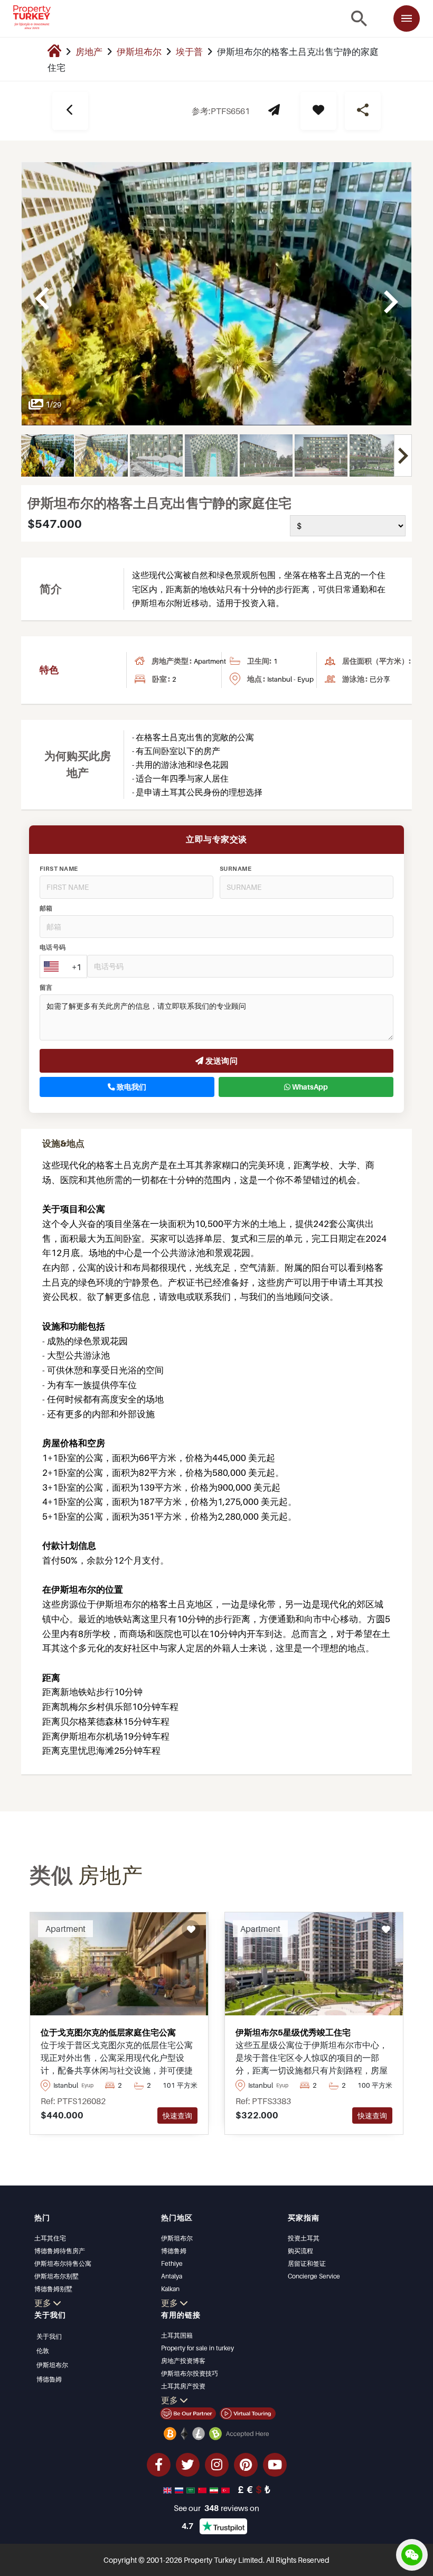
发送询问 (220, 1061)
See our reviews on (216, 2508)
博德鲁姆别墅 (53, 2289)
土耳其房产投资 (183, 2386)
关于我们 (49, 2336)
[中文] (203, 2489)
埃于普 (189, 52)
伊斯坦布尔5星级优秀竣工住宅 (293, 2032)
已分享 (380, 679)
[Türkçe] (227, 2489)
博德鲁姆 (174, 2251)
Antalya (172, 2276)
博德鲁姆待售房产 (60, 2251)
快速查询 (177, 2115)
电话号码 (53, 947)
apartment (210, 661)
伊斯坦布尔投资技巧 (190, 2373)
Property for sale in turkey (197, 2348)
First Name (59, 869)
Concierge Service (314, 2276)
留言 (46, 988)
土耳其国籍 (177, 2335)
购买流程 (300, 2251)
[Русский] (180, 2489)
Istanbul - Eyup (290, 679)
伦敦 (43, 2351)
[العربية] (192, 2489)
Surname (236, 869)
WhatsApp (309, 1087)
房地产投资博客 (183, 2361)
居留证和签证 (307, 2263)
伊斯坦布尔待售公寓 (63, 2263)
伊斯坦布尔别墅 (57, 2276)
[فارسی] (215, 2489)
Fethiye (172, 2263)
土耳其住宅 (50, 2238)
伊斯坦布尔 (139, 52)
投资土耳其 (304, 2238)
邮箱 (46, 908)
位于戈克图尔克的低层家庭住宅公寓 (108, 2032)
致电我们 (131, 1087)
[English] (168, 2489)
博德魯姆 (49, 2379)
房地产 (89, 52)
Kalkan (170, 2289)
